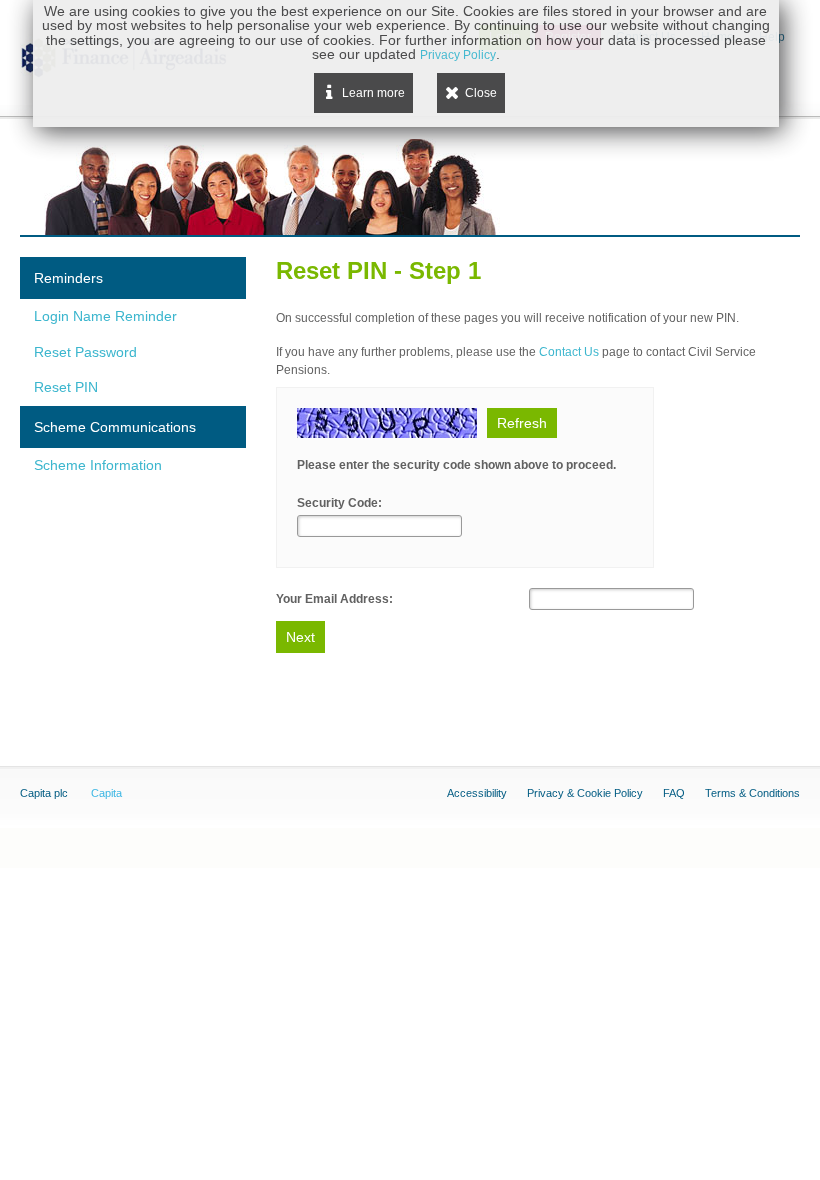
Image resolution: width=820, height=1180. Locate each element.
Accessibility (477, 793)
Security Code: (339, 503)
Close (481, 93)
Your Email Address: (334, 599)
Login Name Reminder (105, 316)
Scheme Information (98, 465)
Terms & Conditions (752, 793)
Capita (106, 793)
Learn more (373, 93)
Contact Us (569, 352)
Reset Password (85, 352)
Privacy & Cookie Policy (585, 793)
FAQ (674, 793)
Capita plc (44, 793)
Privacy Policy (458, 55)
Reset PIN (66, 387)
